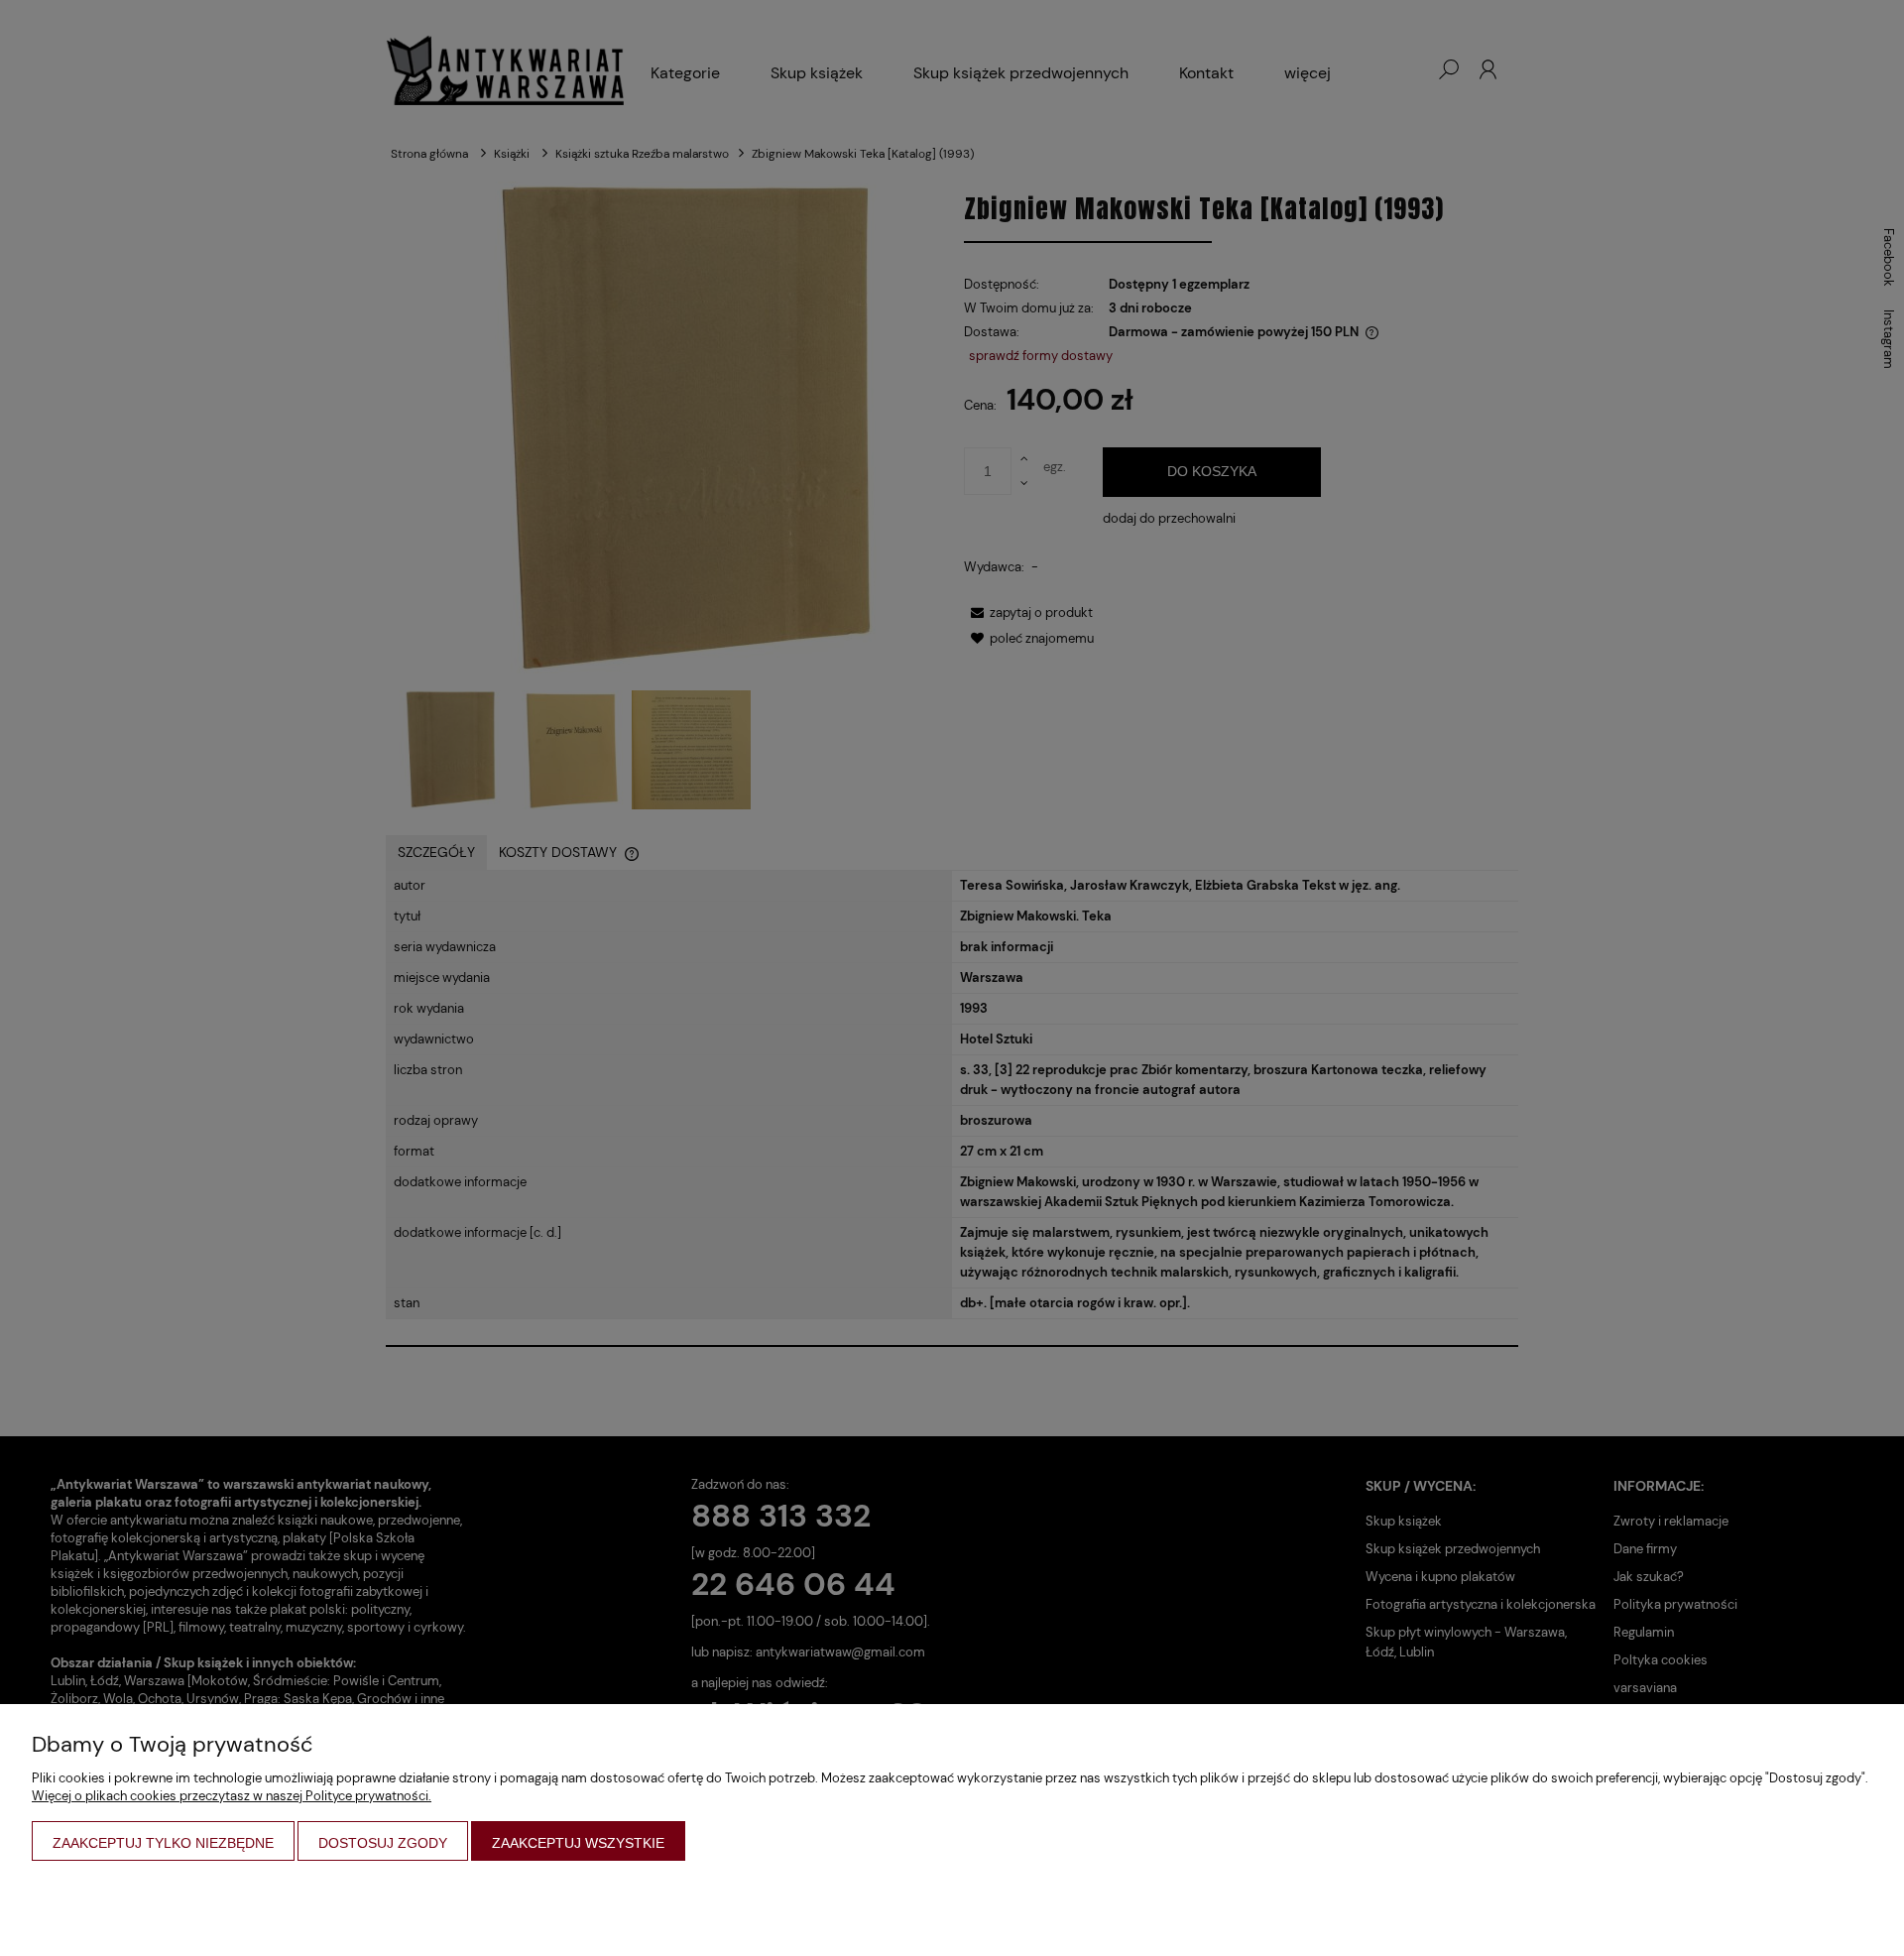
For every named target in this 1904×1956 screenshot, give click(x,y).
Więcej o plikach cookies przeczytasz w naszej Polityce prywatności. (232, 1796)
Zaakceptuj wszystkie (578, 1843)
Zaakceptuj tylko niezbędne (163, 1843)
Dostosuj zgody (383, 1843)
